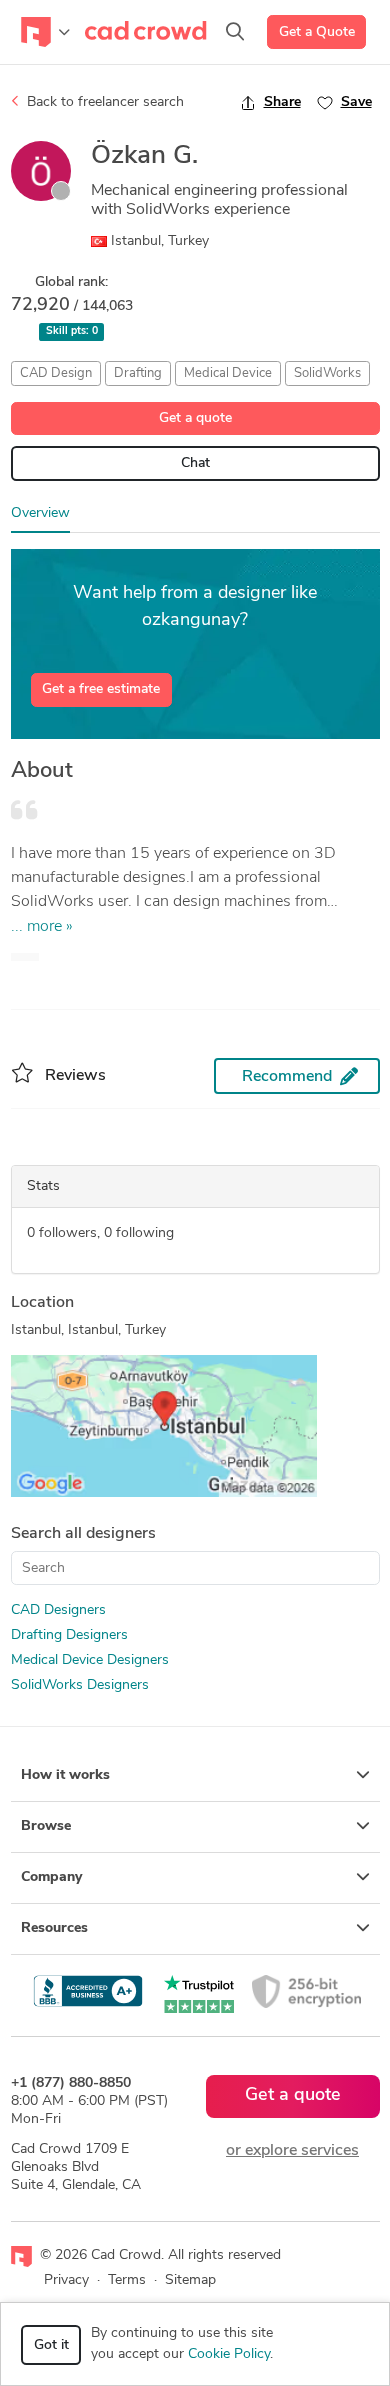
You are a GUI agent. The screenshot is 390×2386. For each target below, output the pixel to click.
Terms (127, 2280)
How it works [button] (65, 1775)
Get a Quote (317, 32)
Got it (51, 2345)
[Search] (235, 32)
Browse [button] (46, 1826)
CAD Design (56, 373)
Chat (195, 463)
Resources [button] (54, 1928)
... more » (42, 927)
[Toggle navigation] (45, 32)
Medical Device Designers (90, 1660)
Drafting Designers (69, 1635)
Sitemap (190, 2280)
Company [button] (51, 1877)
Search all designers (83, 1534)
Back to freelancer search (103, 102)
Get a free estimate (101, 689)
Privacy (66, 2280)
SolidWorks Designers (80, 1685)
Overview (40, 513)
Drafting (138, 373)
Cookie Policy (229, 2354)
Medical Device (228, 373)
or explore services (292, 2151)
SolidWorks (327, 373)
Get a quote (195, 418)
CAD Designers (58, 1610)
